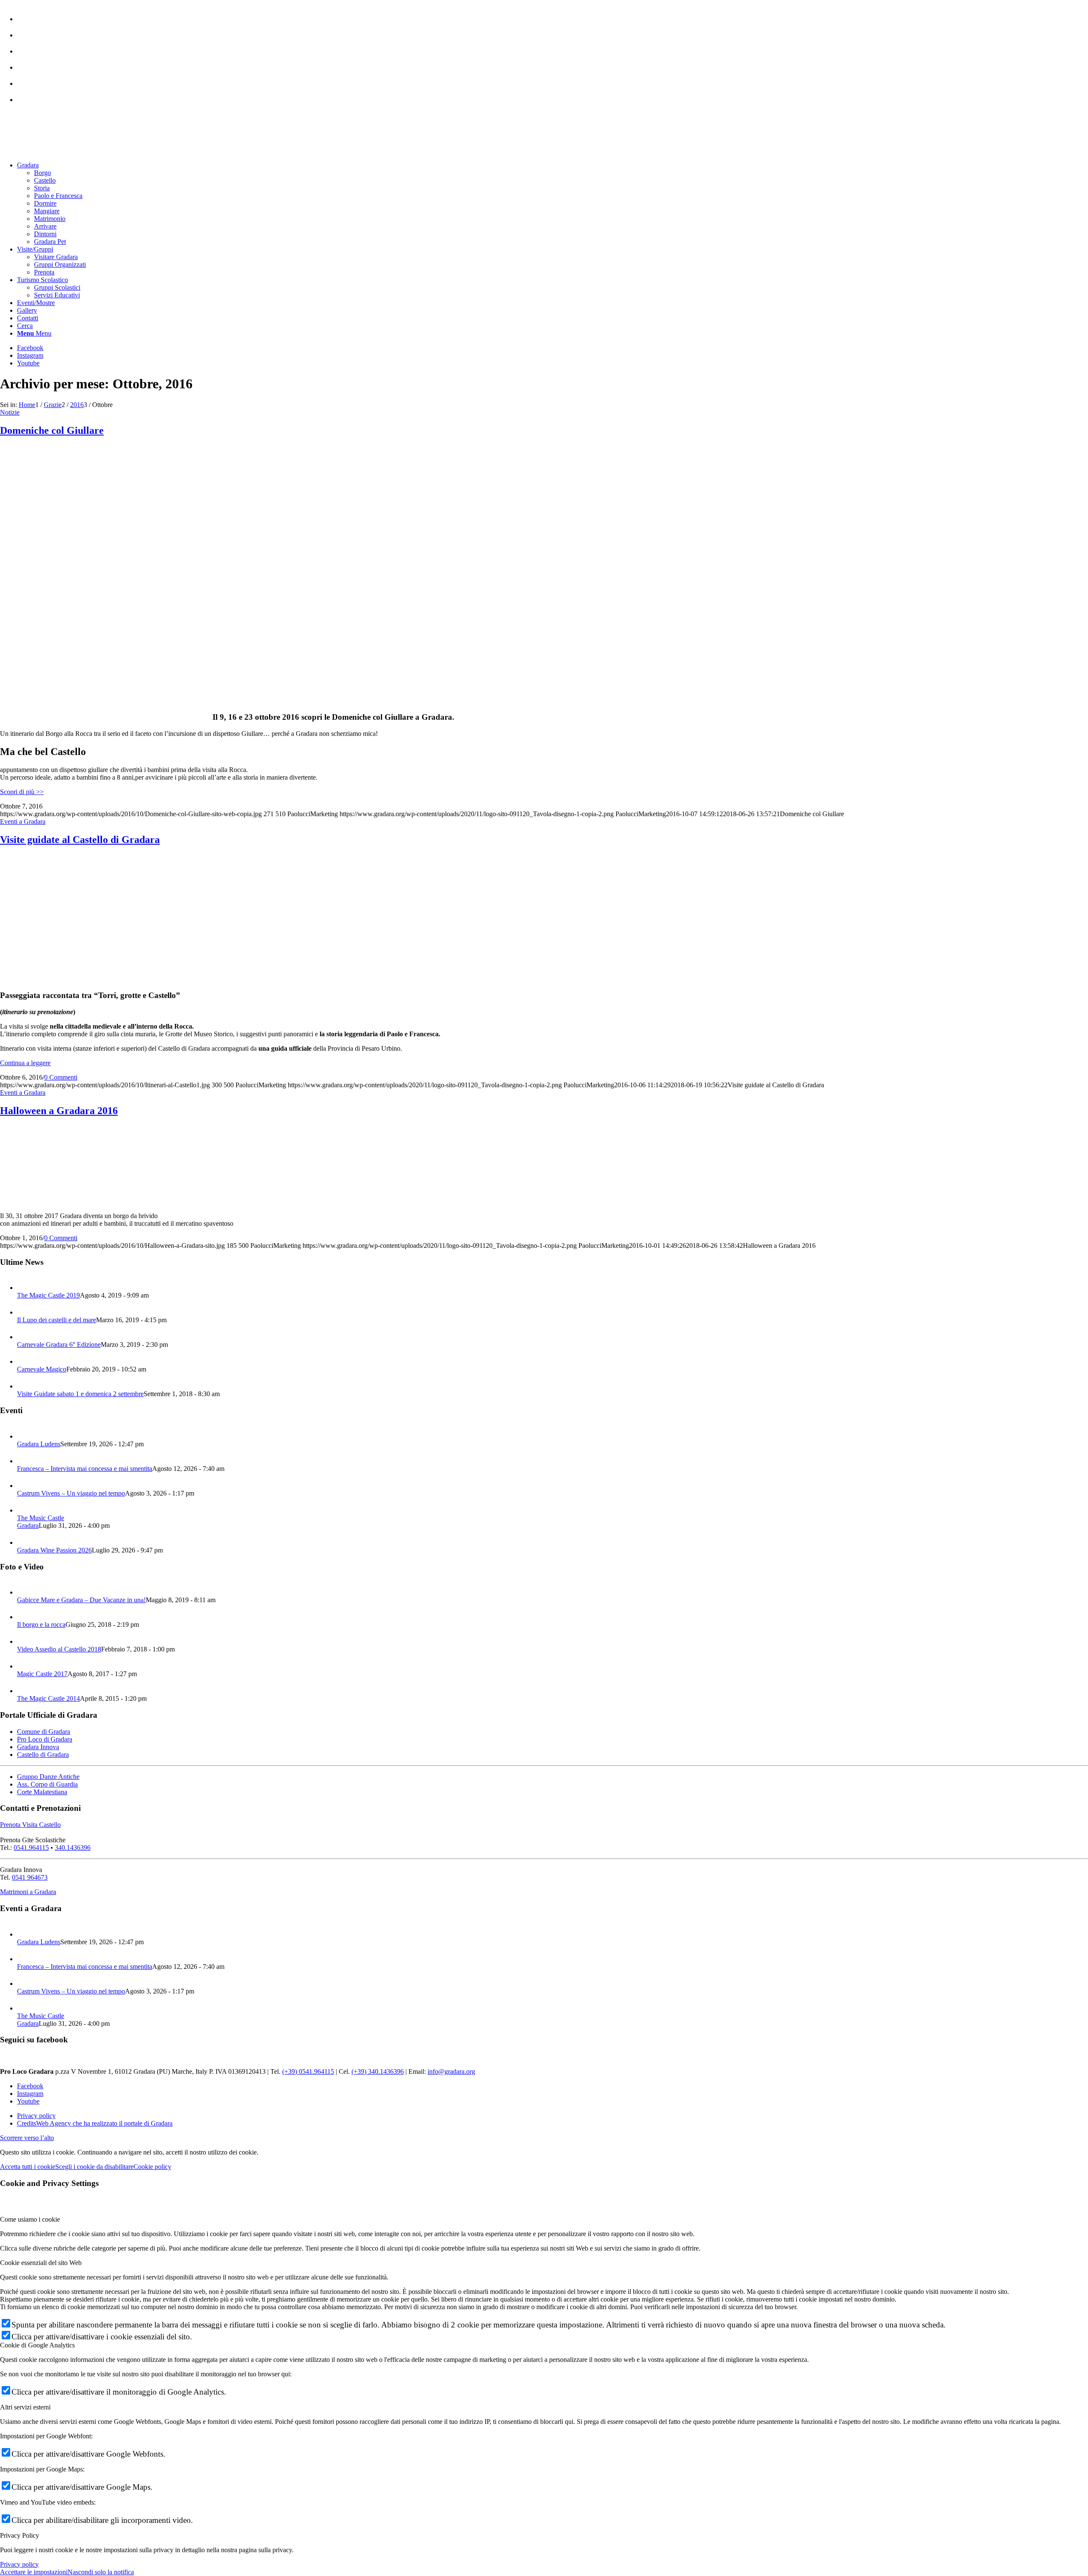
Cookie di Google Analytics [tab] (37, 2345)
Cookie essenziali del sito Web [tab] (41, 2263)
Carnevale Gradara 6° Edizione (59, 1345)
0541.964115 (31, 1848)
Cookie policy (152, 2167)
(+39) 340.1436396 (378, 2071)
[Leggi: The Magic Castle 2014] (25, 1691)
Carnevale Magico (42, 1369)
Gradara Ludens (39, 1444)
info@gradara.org (451, 2071)
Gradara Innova (38, 1747)
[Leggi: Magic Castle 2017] (25, 1666)
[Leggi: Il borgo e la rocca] (25, 1617)
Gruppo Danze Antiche (48, 1777)
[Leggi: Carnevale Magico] (25, 1362)
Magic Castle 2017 (42, 1674)
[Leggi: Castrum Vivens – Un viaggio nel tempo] (25, 1486)
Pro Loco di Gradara (45, 1739)
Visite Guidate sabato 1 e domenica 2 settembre (80, 1394)
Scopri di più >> (22, 792)
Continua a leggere (25, 1063)
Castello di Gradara (43, 1755)
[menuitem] (552, 15)
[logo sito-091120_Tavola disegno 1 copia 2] (64, 151)
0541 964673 (30, 1877)
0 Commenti (61, 1077)
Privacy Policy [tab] (20, 2535)
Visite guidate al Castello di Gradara (80, 840)
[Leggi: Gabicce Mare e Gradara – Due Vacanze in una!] (25, 1592)
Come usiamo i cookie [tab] (30, 2219)
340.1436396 (73, 1848)
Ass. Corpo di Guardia (47, 1784)
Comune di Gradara (44, 1732)
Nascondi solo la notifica (101, 2572)
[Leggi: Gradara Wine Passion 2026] (25, 1542)
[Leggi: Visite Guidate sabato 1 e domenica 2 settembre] (25, 1386)
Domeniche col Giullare (52, 430)
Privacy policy (19, 2564)
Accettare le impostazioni (34, 2572)
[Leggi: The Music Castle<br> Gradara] (25, 1510)
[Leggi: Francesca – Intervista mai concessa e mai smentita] (25, 1461)
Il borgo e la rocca (41, 1624)
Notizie (10, 412)
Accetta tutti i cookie (28, 2167)
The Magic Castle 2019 (48, 1295)
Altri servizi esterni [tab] (25, 2407)
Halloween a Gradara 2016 (59, 1111)
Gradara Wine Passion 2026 (54, 1550)
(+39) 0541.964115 (308, 2071)
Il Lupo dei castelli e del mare (57, 1320)
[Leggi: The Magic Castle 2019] (25, 1288)
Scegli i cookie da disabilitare (94, 2167)
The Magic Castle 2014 (48, 1698)
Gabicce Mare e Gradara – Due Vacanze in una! (81, 1600)
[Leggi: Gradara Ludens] (25, 1436)
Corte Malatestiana (42, 1792)
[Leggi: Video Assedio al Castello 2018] (25, 1641)
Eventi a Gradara (23, 821)
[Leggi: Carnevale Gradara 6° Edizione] (25, 1337)
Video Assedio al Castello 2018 (59, 1649)
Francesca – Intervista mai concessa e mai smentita (85, 1469)
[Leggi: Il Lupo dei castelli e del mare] (25, 1312)
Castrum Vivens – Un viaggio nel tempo (71, 1493)
